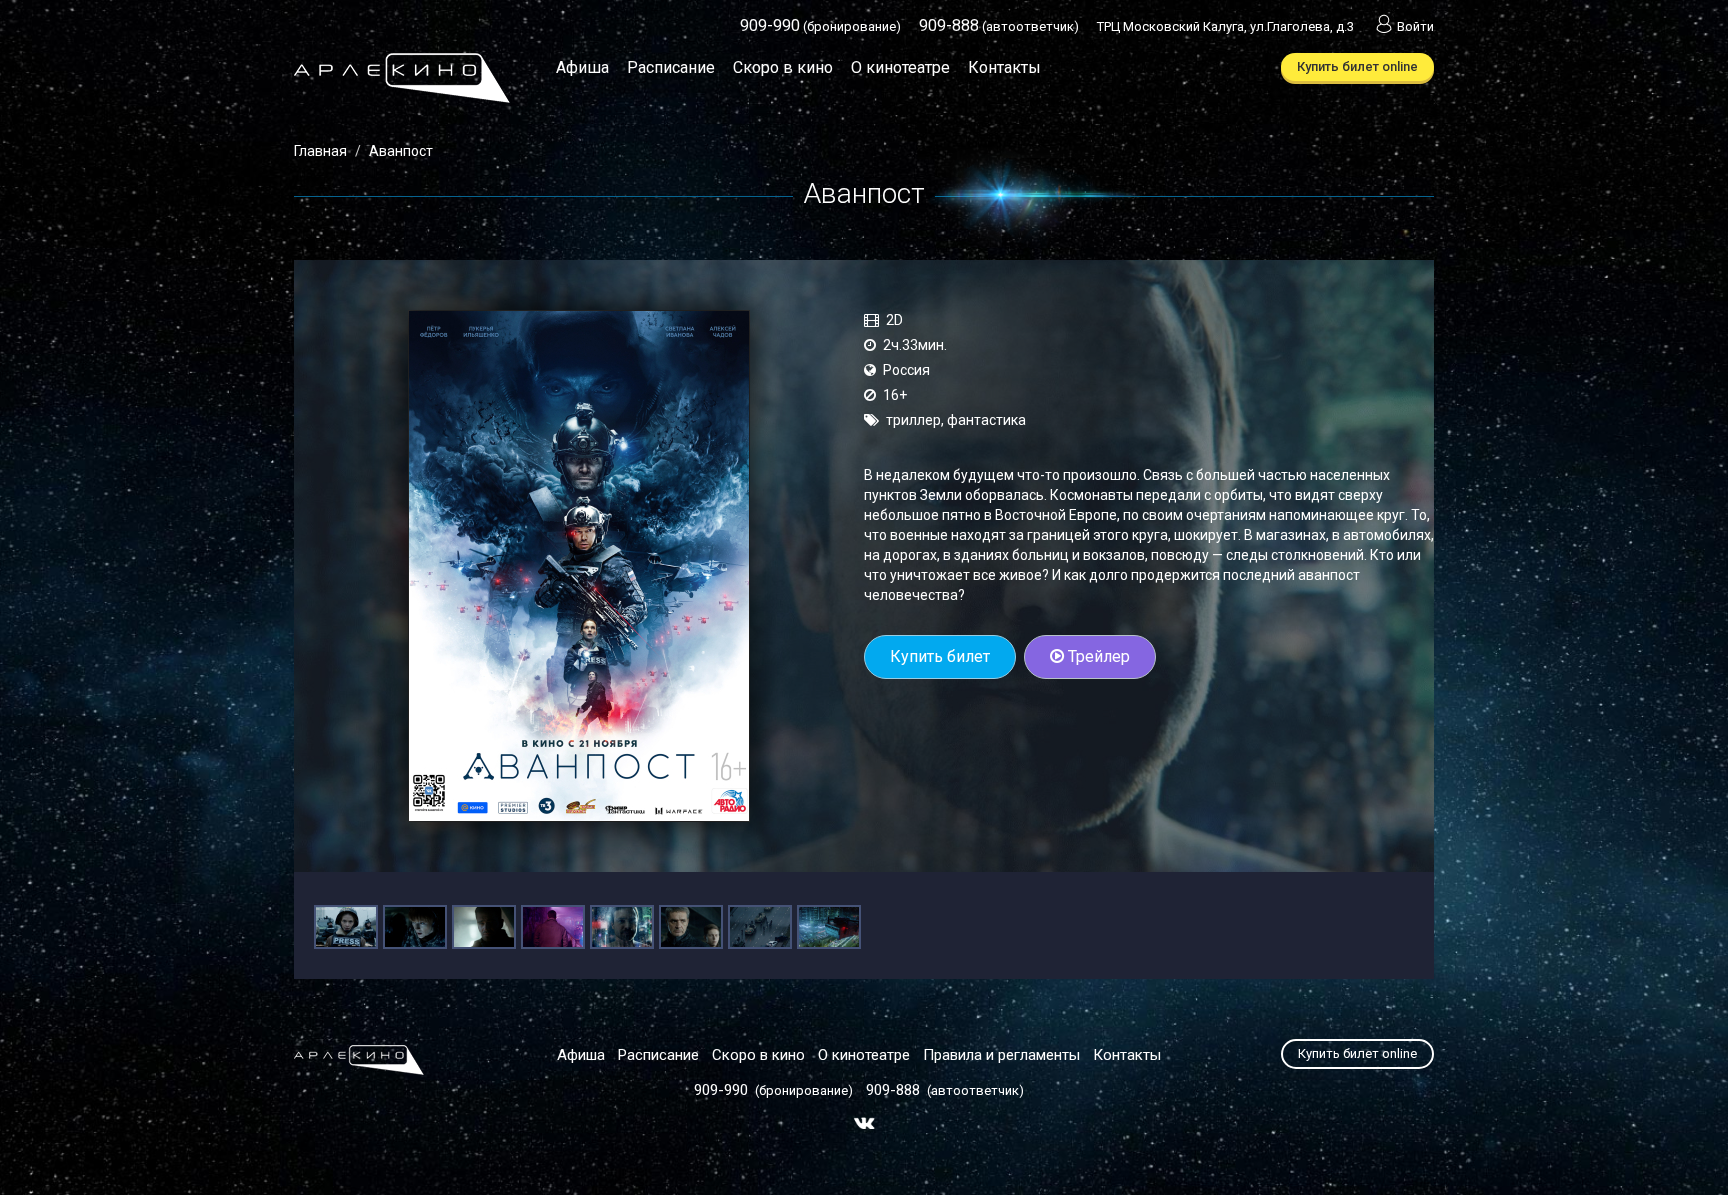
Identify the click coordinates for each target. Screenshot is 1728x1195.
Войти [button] (1415, 26)
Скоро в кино (783, 67)
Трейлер (1097, 656)
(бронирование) (820, 26)
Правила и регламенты (1001, 1055)
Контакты (1004, 67)
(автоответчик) (999, 26)
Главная (320, 151)
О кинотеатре (900, 67)
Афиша (582, 67)
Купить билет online (1357, 66)
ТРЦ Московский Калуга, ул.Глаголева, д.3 (1225, 26)
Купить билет (940, 656)
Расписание (671, 67)
